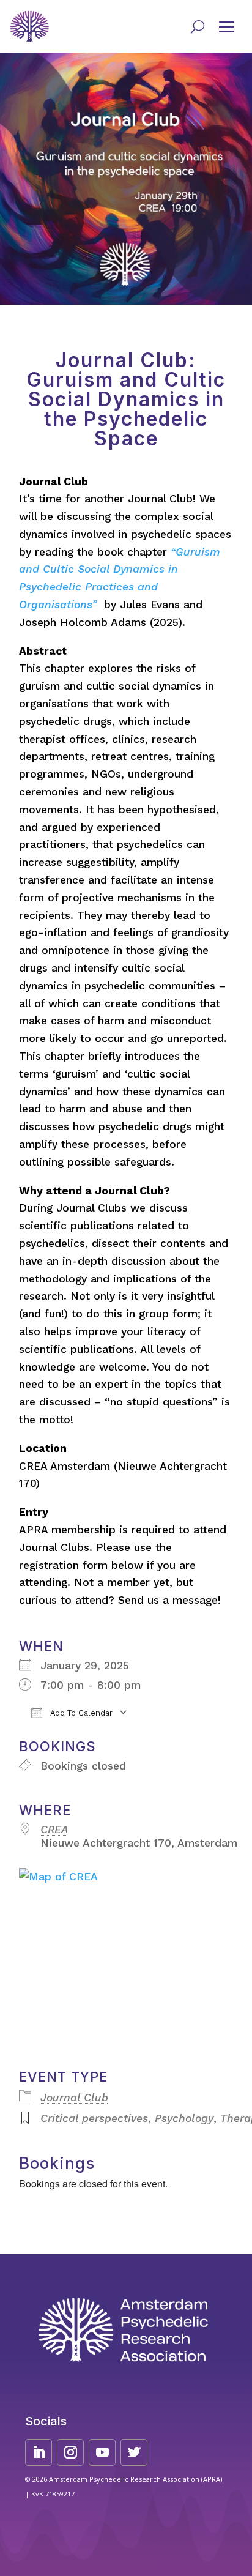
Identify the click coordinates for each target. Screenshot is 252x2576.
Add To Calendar (80, 1713)
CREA (54, 1830)
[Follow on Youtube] (102, 2452)
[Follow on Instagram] (70, 2452)
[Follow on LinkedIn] (39, 2452)
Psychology (184, 2118)
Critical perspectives (94, 2118)
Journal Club (74, 2098)
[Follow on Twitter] (134, 2452)
